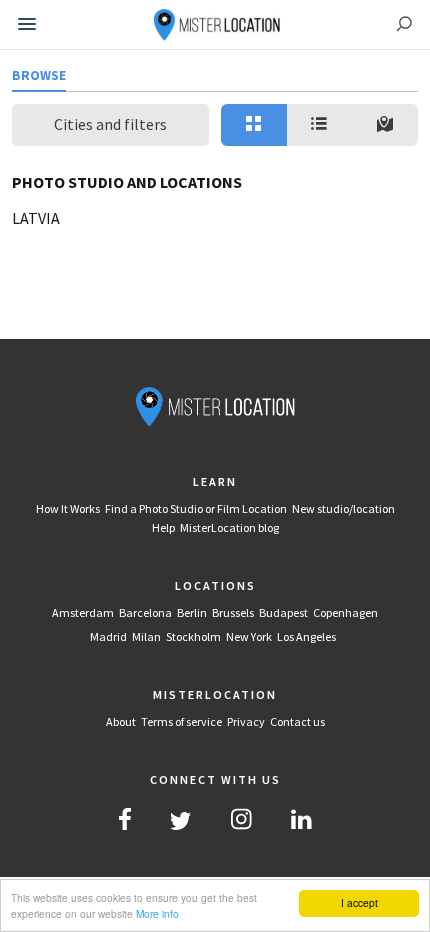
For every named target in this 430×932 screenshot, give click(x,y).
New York (249, 636)
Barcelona (145, 612)
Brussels (233, 612)
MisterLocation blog (229, 527)
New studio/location (343, 508)
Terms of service (181, 721)
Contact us (297, 721)
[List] (320, 125)
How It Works (68, 508)
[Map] (385, 125)
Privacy (246, 721)
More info (157, 913)
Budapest (283, 612)
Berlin (192, 612)
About (121, 721)
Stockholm (193, 636)
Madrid (108, 636)
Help (163, 527)
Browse (39, 75)
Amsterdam (83, 612)
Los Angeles (306, 636)
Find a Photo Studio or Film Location (196, 508)
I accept (359, 902)
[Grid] (254, 125)
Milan (146, 636)
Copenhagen (345, 612)
